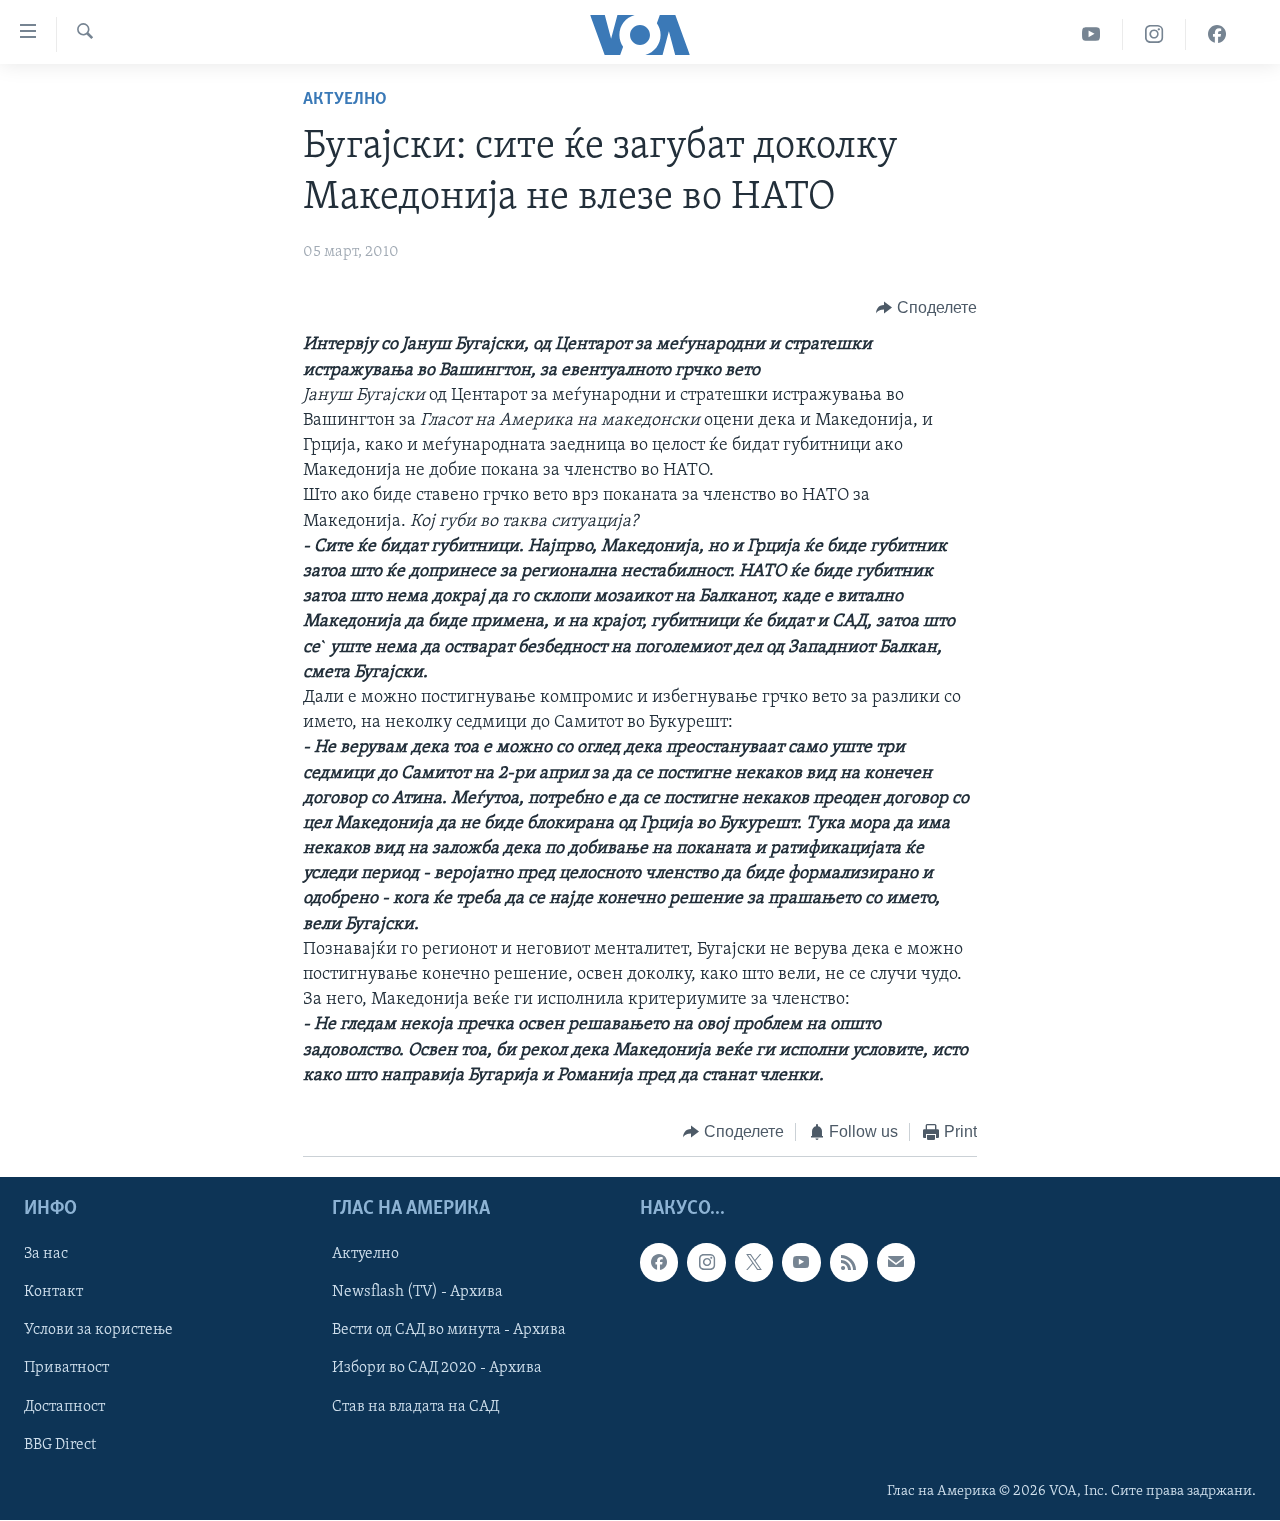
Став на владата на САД (415, 1407)
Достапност (64, 1407)
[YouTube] (1091, 34)
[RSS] (849, 1263)
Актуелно (345, 100)
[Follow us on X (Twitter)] (754, 1263)
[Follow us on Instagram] (706, 1263)
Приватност (66, 1369)
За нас (46, 1255)
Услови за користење (98, 1331)
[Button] (926, 308)
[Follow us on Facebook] (659, 1263)
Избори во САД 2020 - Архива (437, 1369)
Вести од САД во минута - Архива (449, 1331)
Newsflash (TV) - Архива (417, 1293)
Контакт (53, 1293)
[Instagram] (1154, 34)
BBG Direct (60, 1445)
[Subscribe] (896, 1263)
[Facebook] (1217, 34)
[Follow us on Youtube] (801, 1263)
